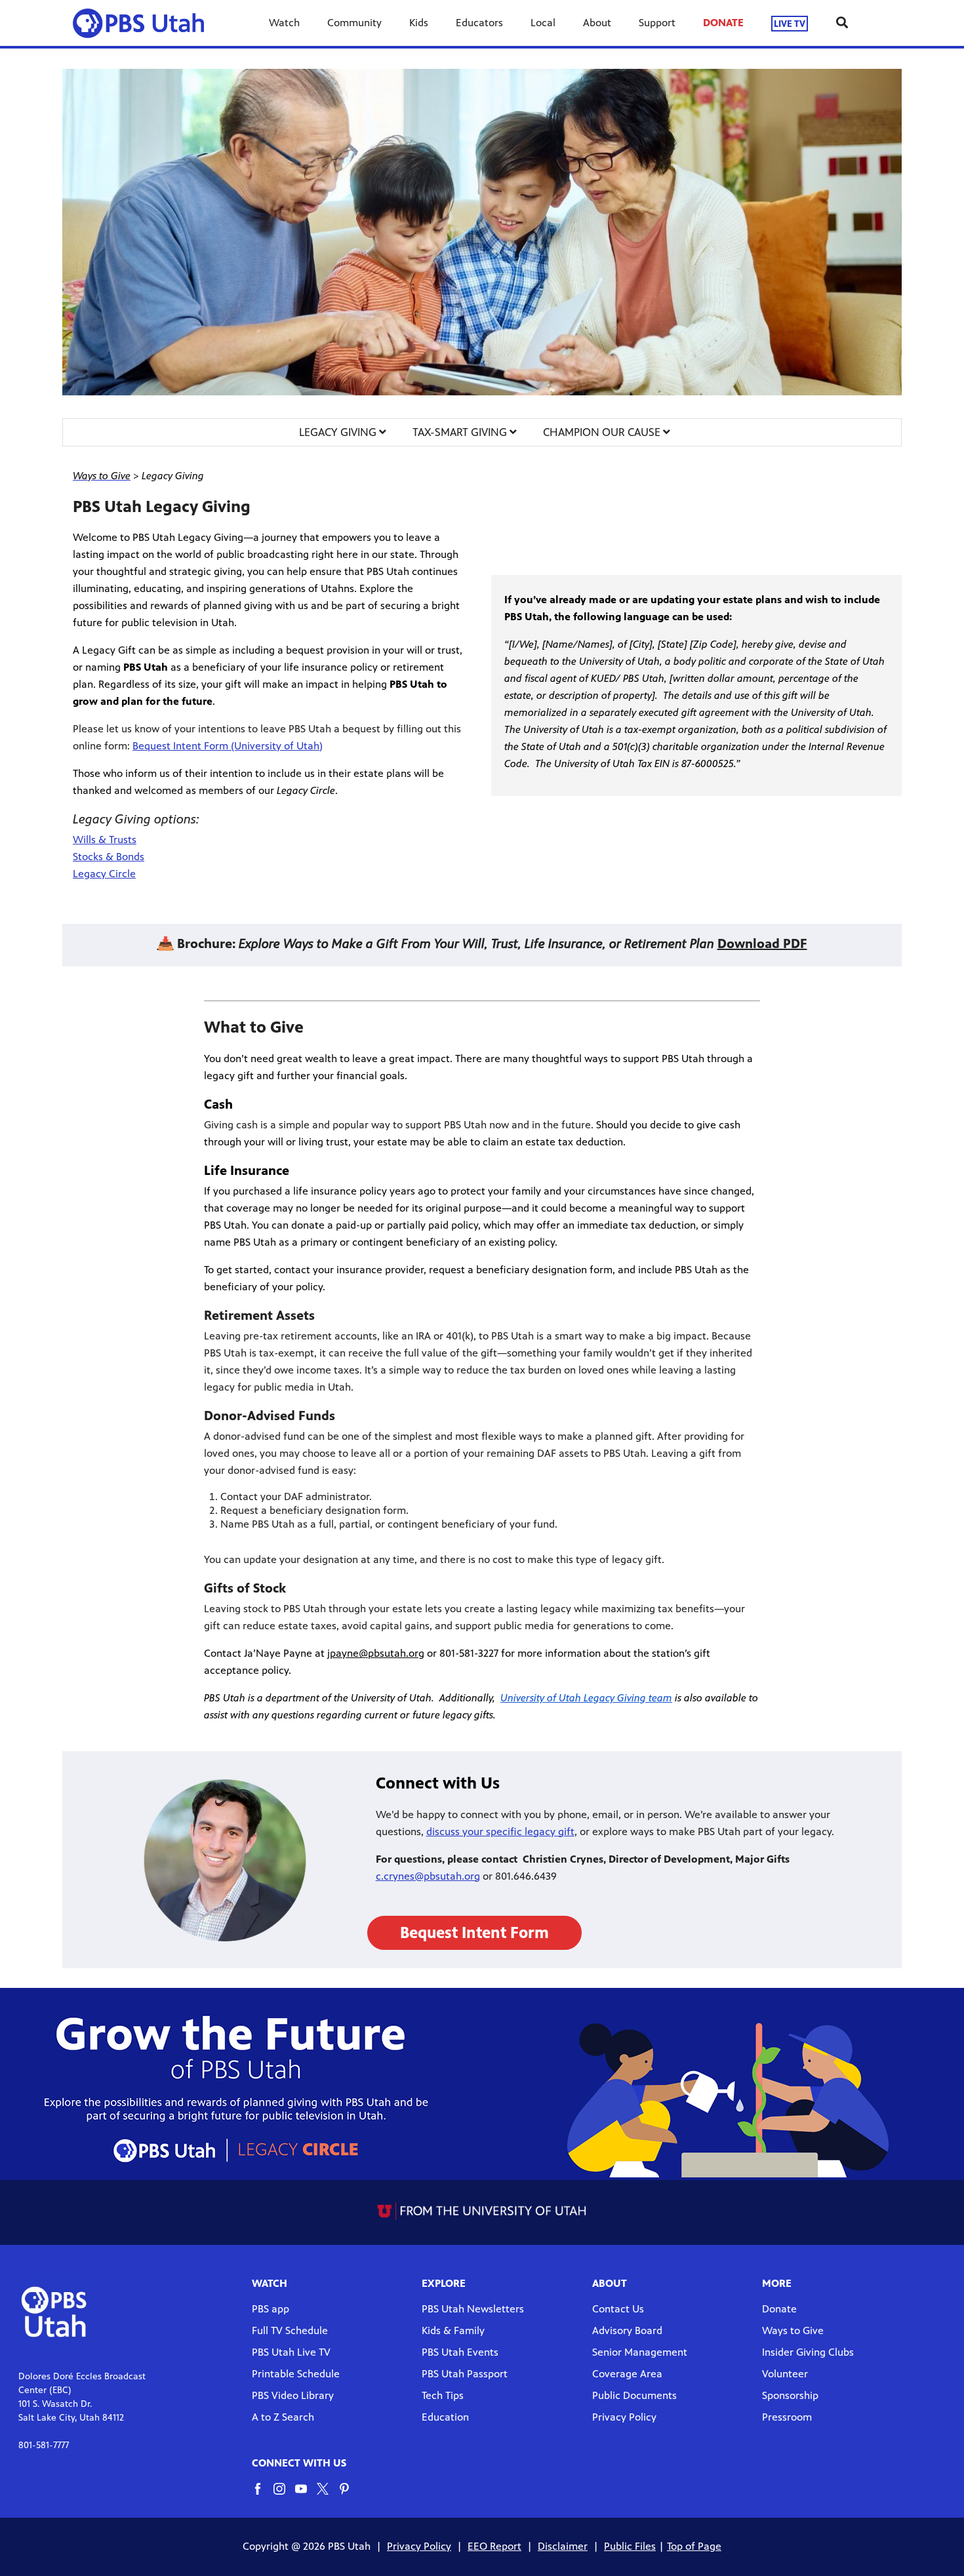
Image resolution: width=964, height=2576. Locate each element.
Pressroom (787, 2417)
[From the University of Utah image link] (482, 2211)
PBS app (271, 2309)
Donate (779, 2309)
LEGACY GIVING (339, 432)
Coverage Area (627, 2374)
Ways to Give (793, 2330)
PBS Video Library (293, 2395)
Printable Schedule (296, 2374)
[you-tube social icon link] (306, 2495)
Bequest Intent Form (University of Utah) (228, 746)
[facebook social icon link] (263, 2495)
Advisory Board (627, 2330)
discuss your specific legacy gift (500, 1832)
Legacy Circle (104, 874)
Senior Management (640, 2352)
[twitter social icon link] (328, 2495)
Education (445, 2417)
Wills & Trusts (105, 840)
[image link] (482, 232)
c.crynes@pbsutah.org (428, 1876)
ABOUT (610, 2283)
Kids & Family (453, 2330)
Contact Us (618, 2309)
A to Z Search (283, 2417)
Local (543, 23)
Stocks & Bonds (109, 857)
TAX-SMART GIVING (461, 432)
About (597, 23)
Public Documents (634, 2395)
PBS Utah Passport (465, 2374)
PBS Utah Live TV (291, 2352)
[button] (474, 1933)
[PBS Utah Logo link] (144, 23)
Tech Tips (443, 2395)
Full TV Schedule (290, 2330)
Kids (419, 23)
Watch (284, 23)
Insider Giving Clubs (808, 2352)
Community (354, 23)
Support (657, 23)
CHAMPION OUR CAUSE (603, 432)
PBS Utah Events (460, 2352)
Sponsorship (790, 2395)
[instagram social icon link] (284, 2495)
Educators (479, 23)
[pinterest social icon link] (349, 2495)
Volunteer (785, 2374)
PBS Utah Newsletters (473, 2309)
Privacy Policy (624, 2417)
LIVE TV (790, 23)
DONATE (723, 23)
